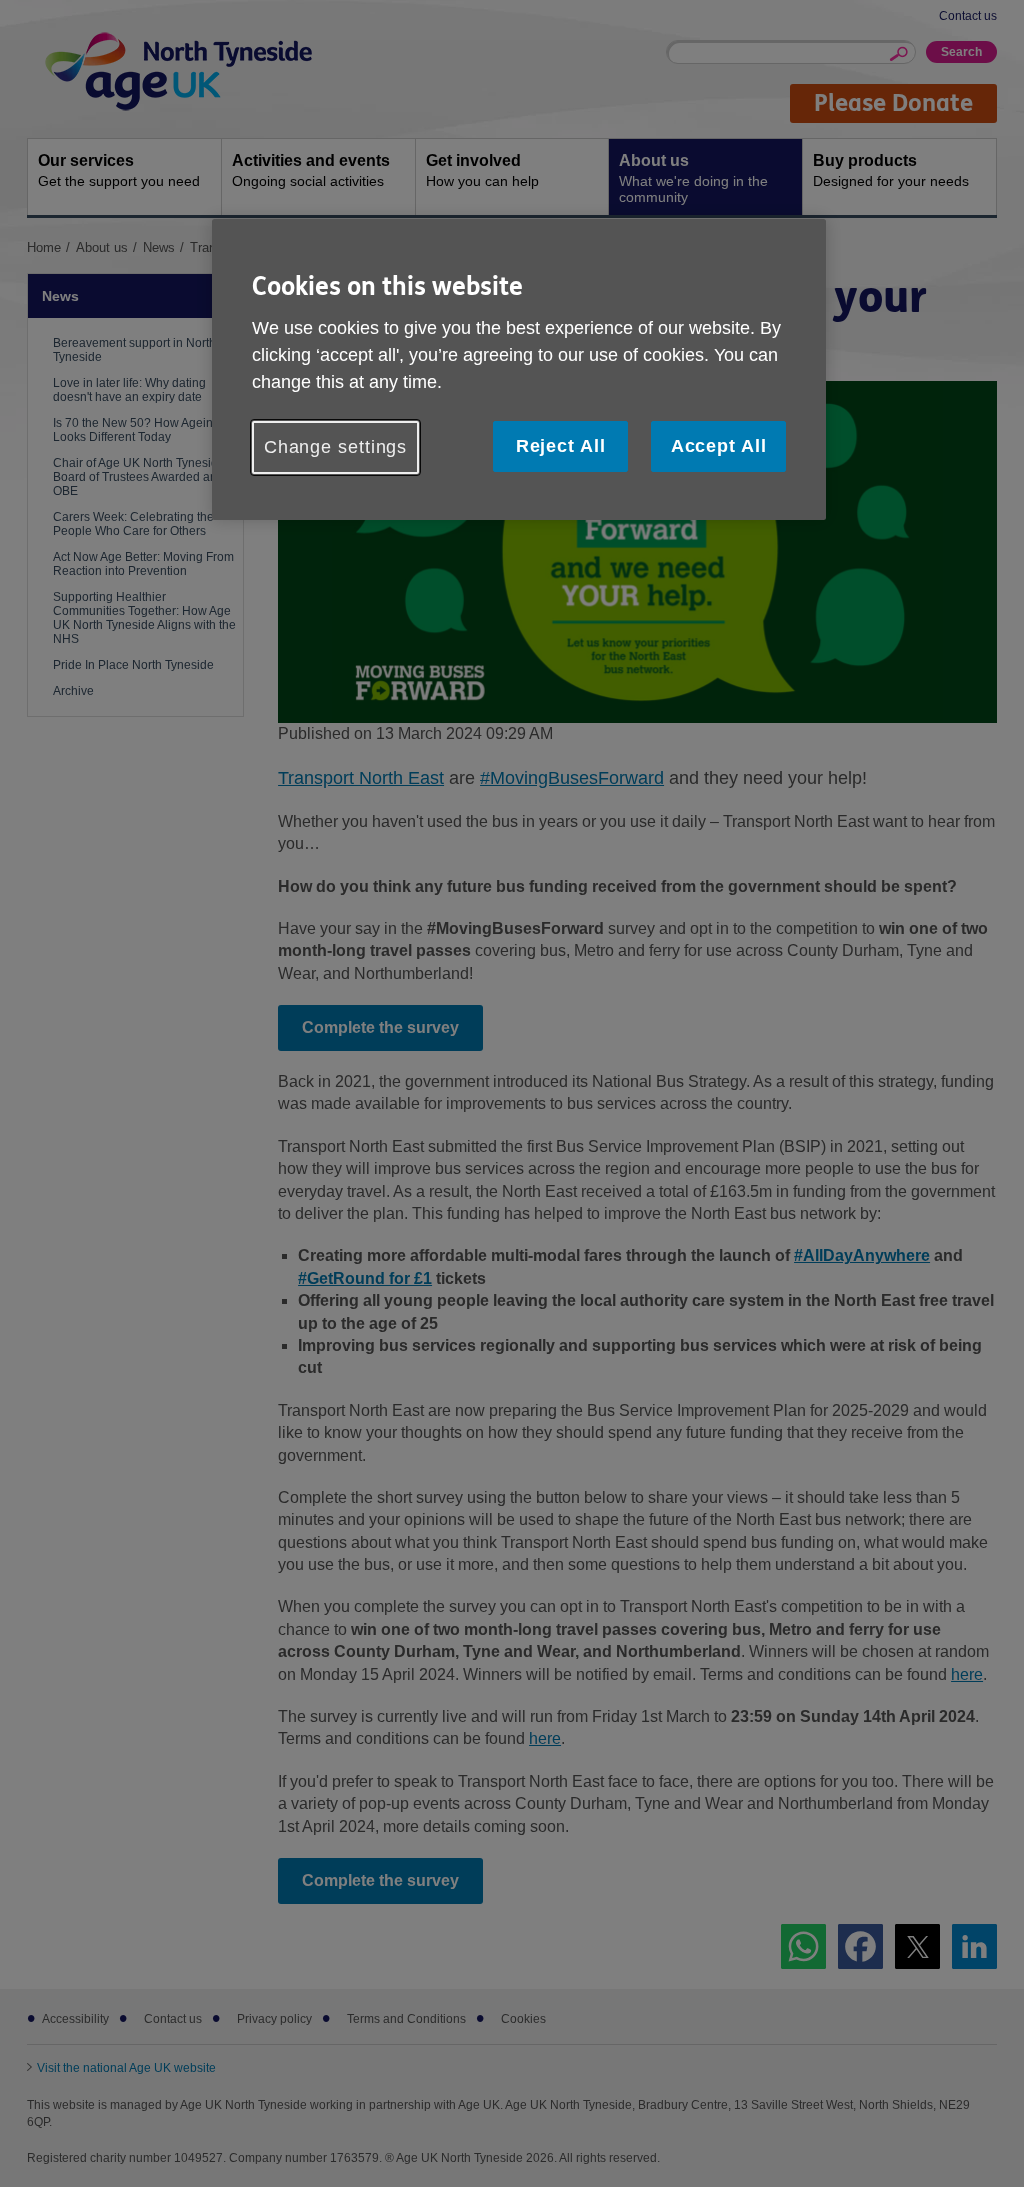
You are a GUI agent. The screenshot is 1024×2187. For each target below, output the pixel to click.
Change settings (336, 447)
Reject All (561, 446)
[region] (519, 369)
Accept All (719, 446)
